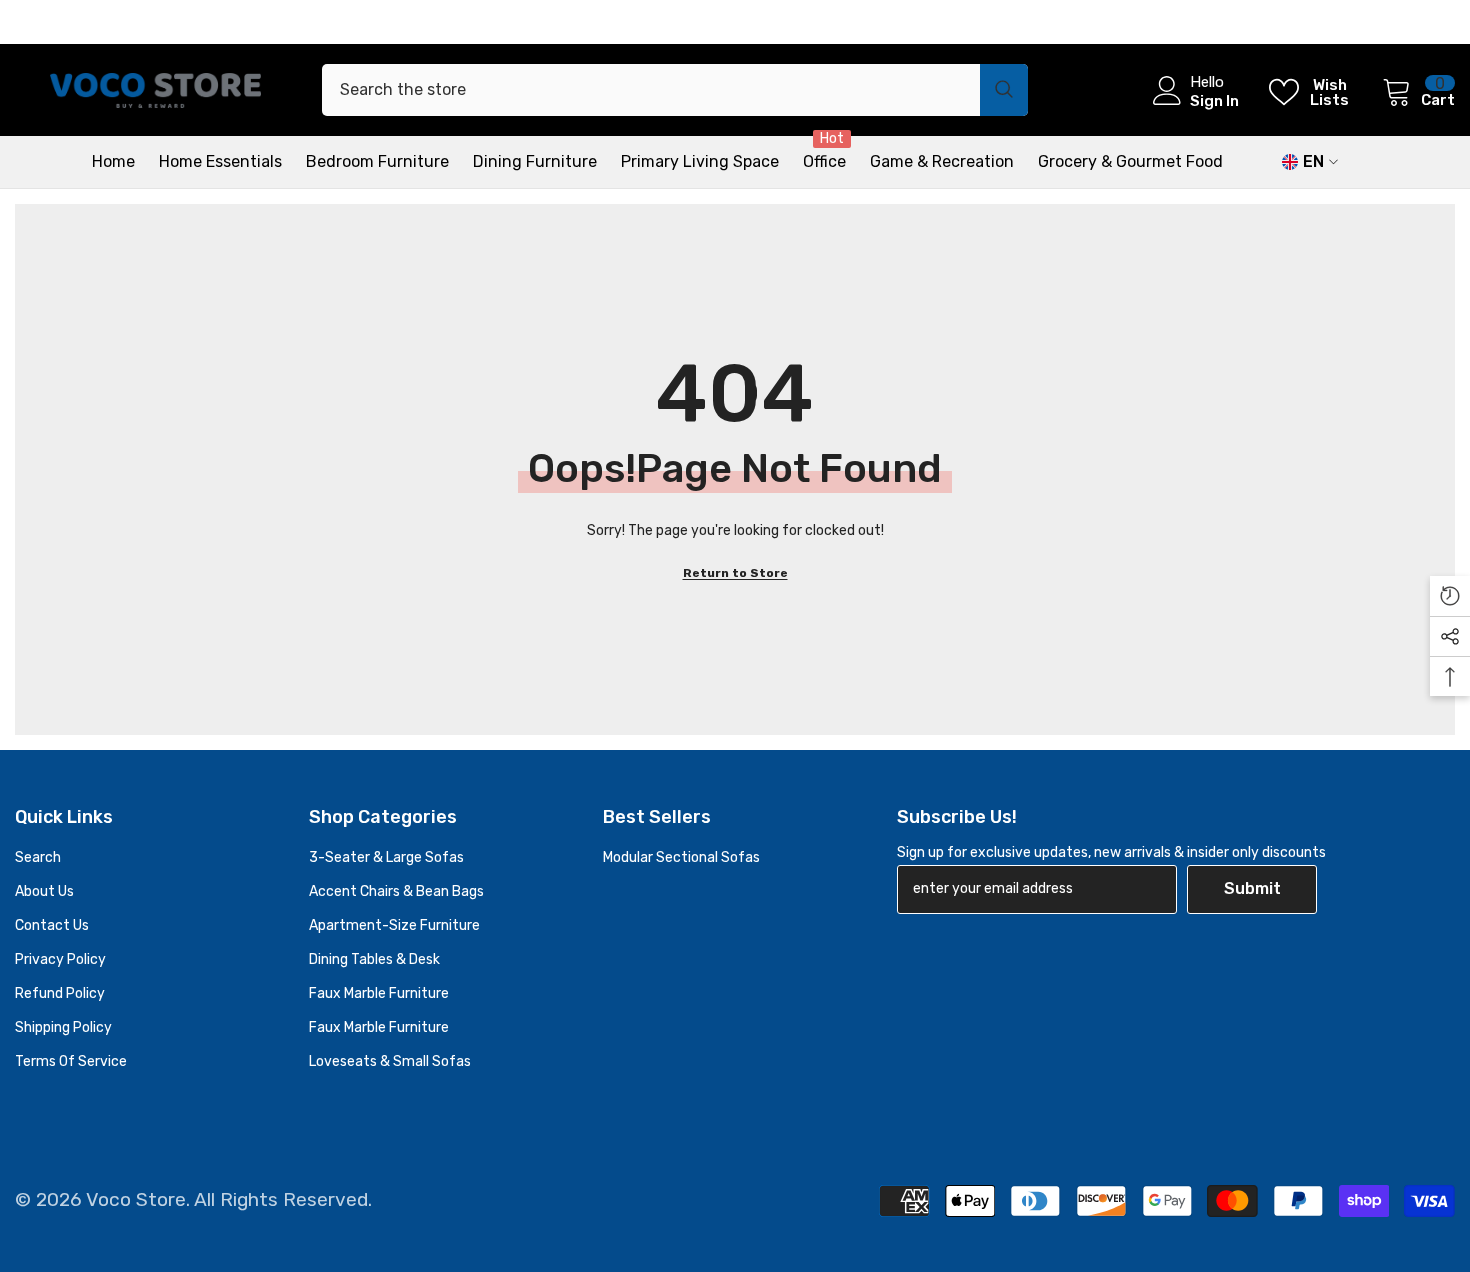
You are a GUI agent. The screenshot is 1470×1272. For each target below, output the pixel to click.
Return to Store (735, 573)
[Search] (675, 90)
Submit (1252, 888)
